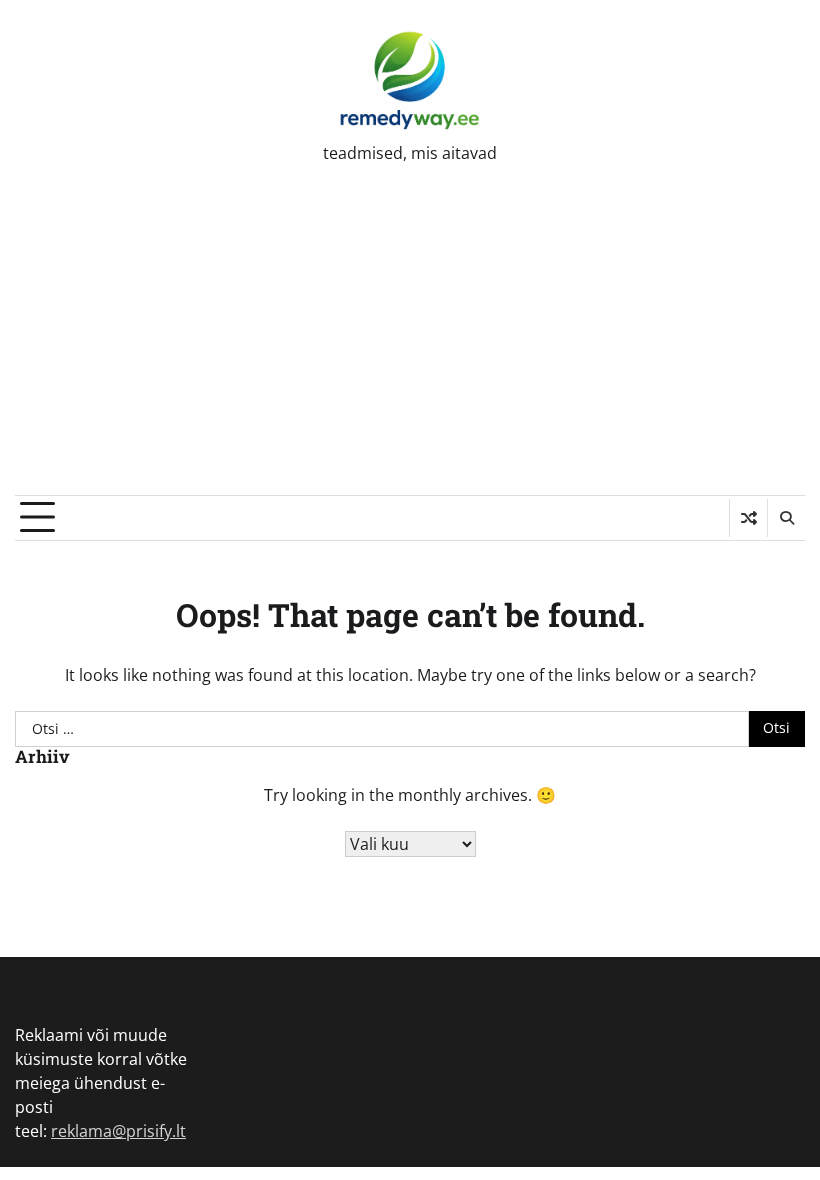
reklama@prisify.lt (118, 1131)
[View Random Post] (748, 518)
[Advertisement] (410, 345)
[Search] (786, 518)
